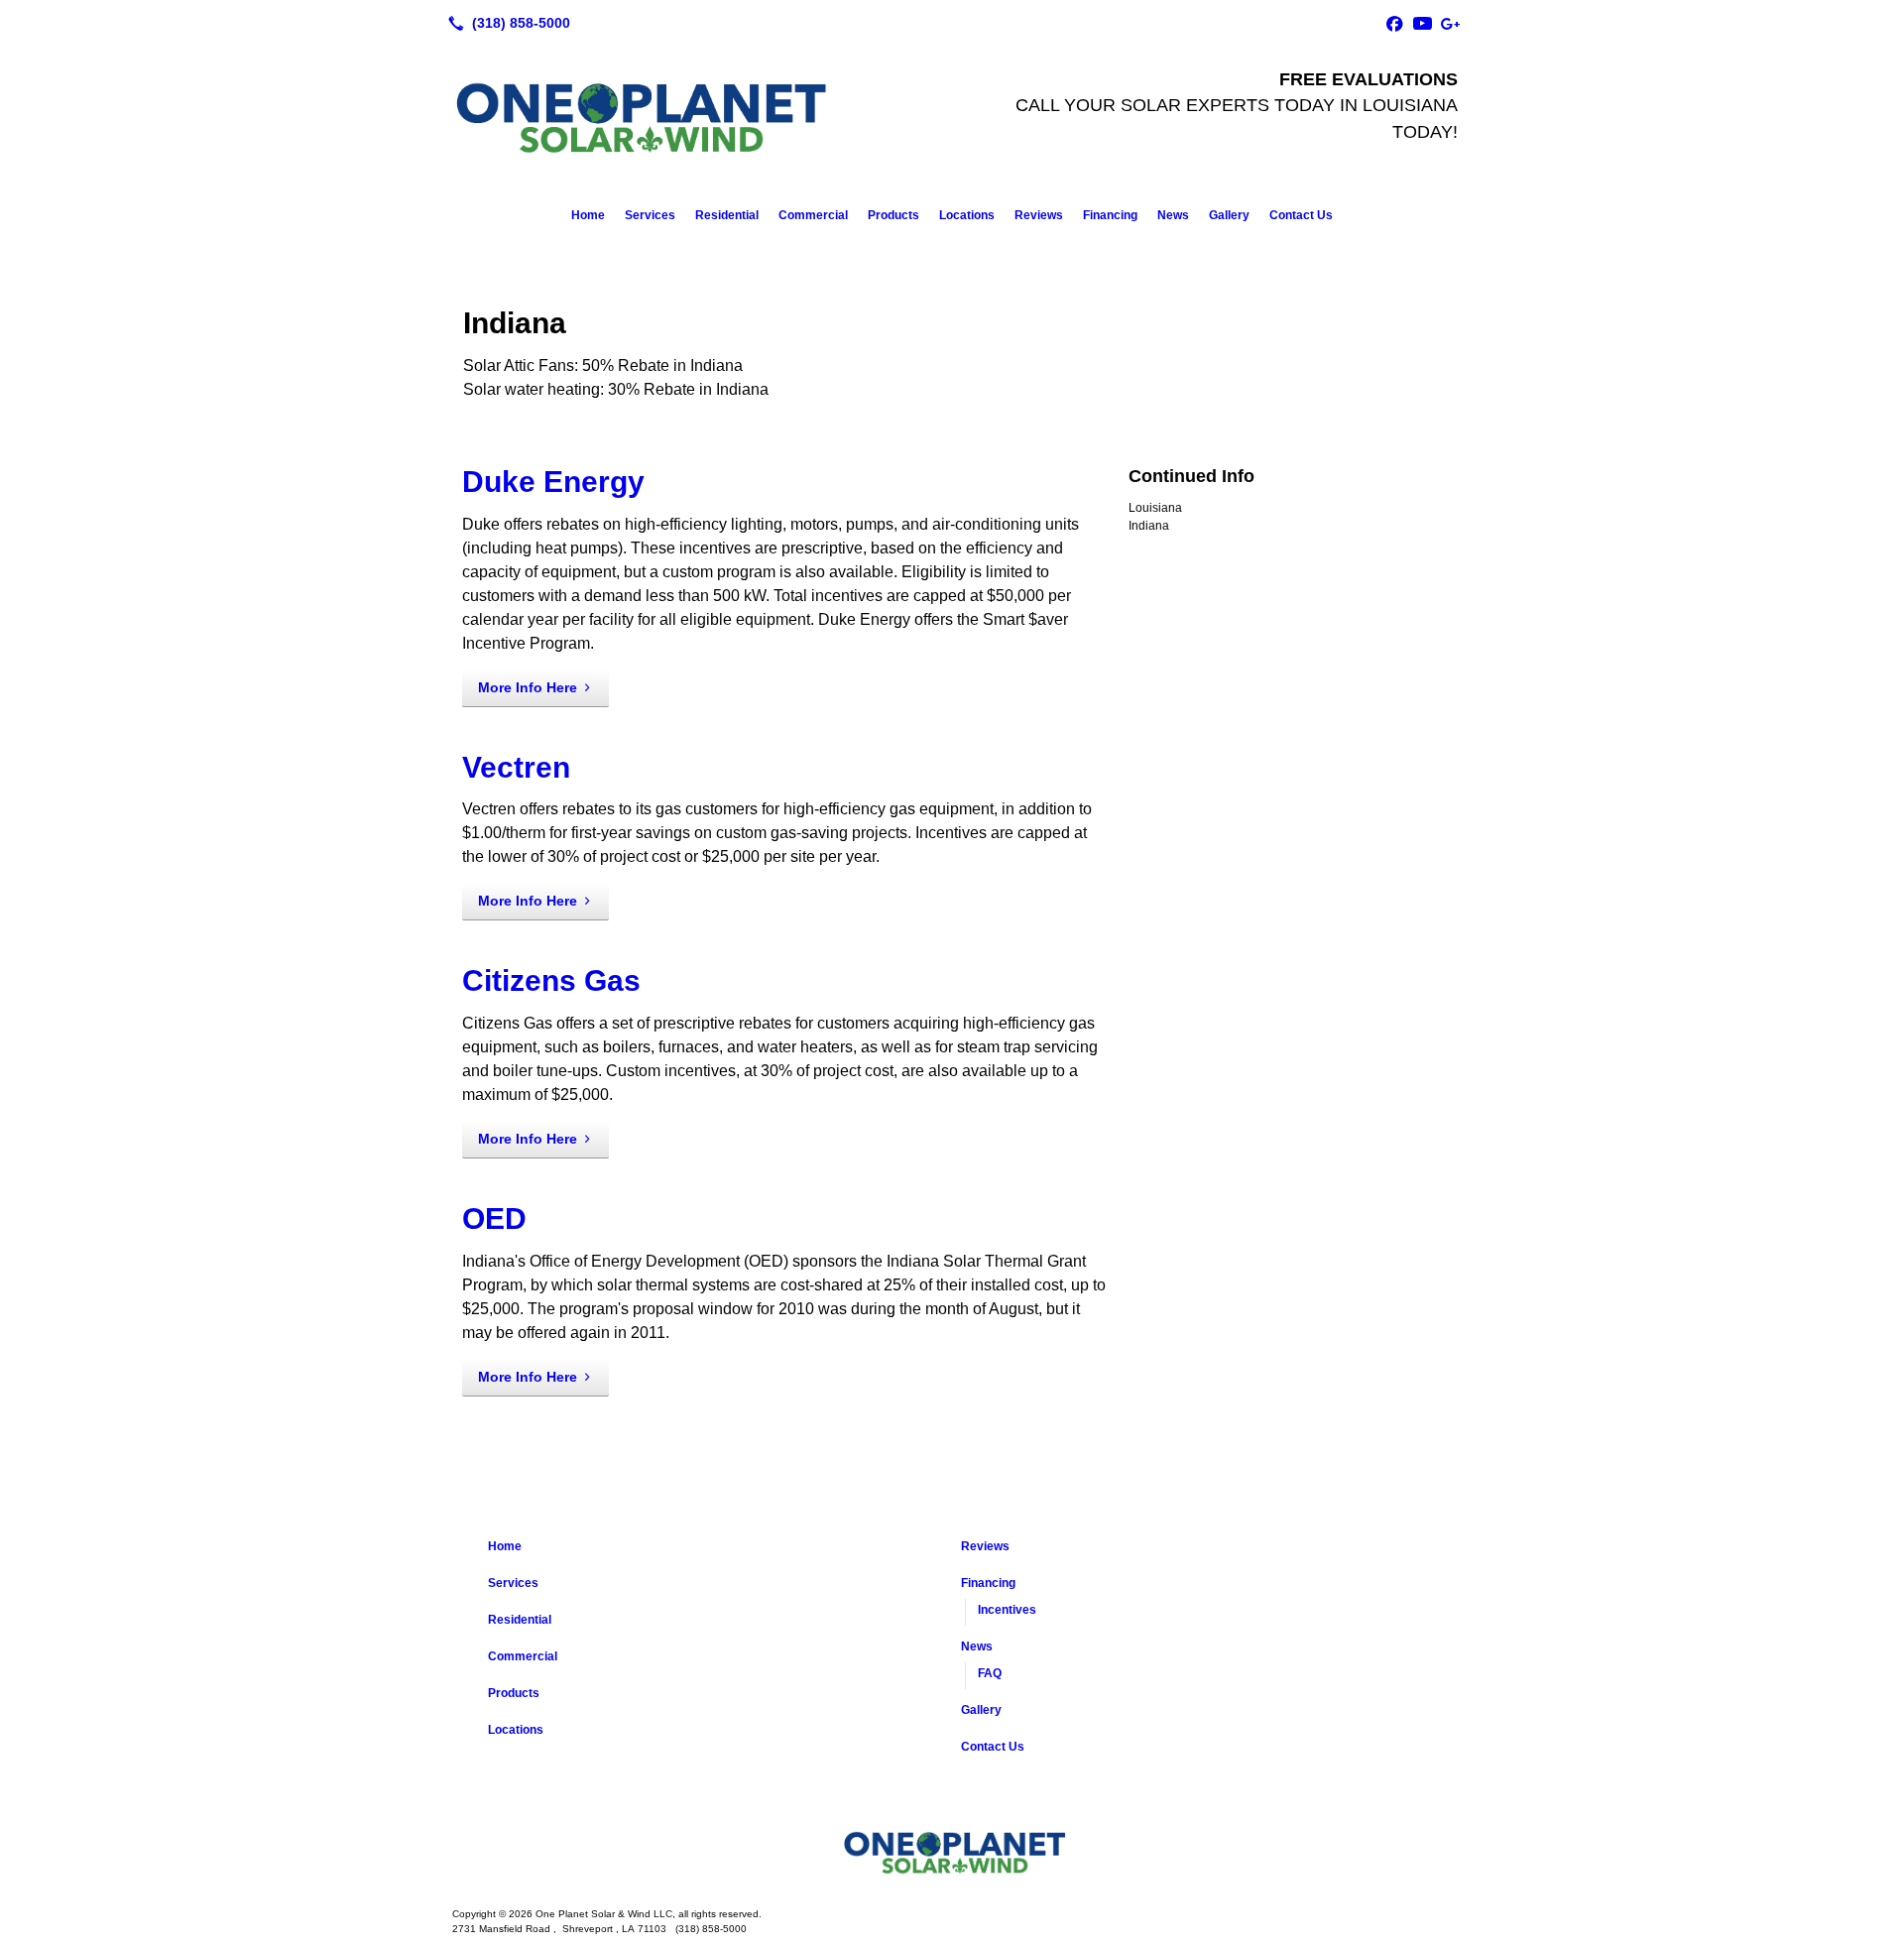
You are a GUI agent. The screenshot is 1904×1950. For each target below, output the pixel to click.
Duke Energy (553, 482)
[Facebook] (1394, 23)
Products (893, 215)
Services (650, 215)
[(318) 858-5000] (505, 23)
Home (588, 215)
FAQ (990, 1673)
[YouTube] (1422, 23)
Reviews (1039, 215)
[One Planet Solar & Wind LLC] (952, 1853)
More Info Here (528, 687)
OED (494, 1219)
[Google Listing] (1450, 23)
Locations (967, 215)
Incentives (1007, 1610)
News (1173, 215)
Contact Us (1301, 215)
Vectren (516, 767)
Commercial (813, 215)
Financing (1110, 215)
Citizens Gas (551, 980)
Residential (727, 215)
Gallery (1229, 215)
